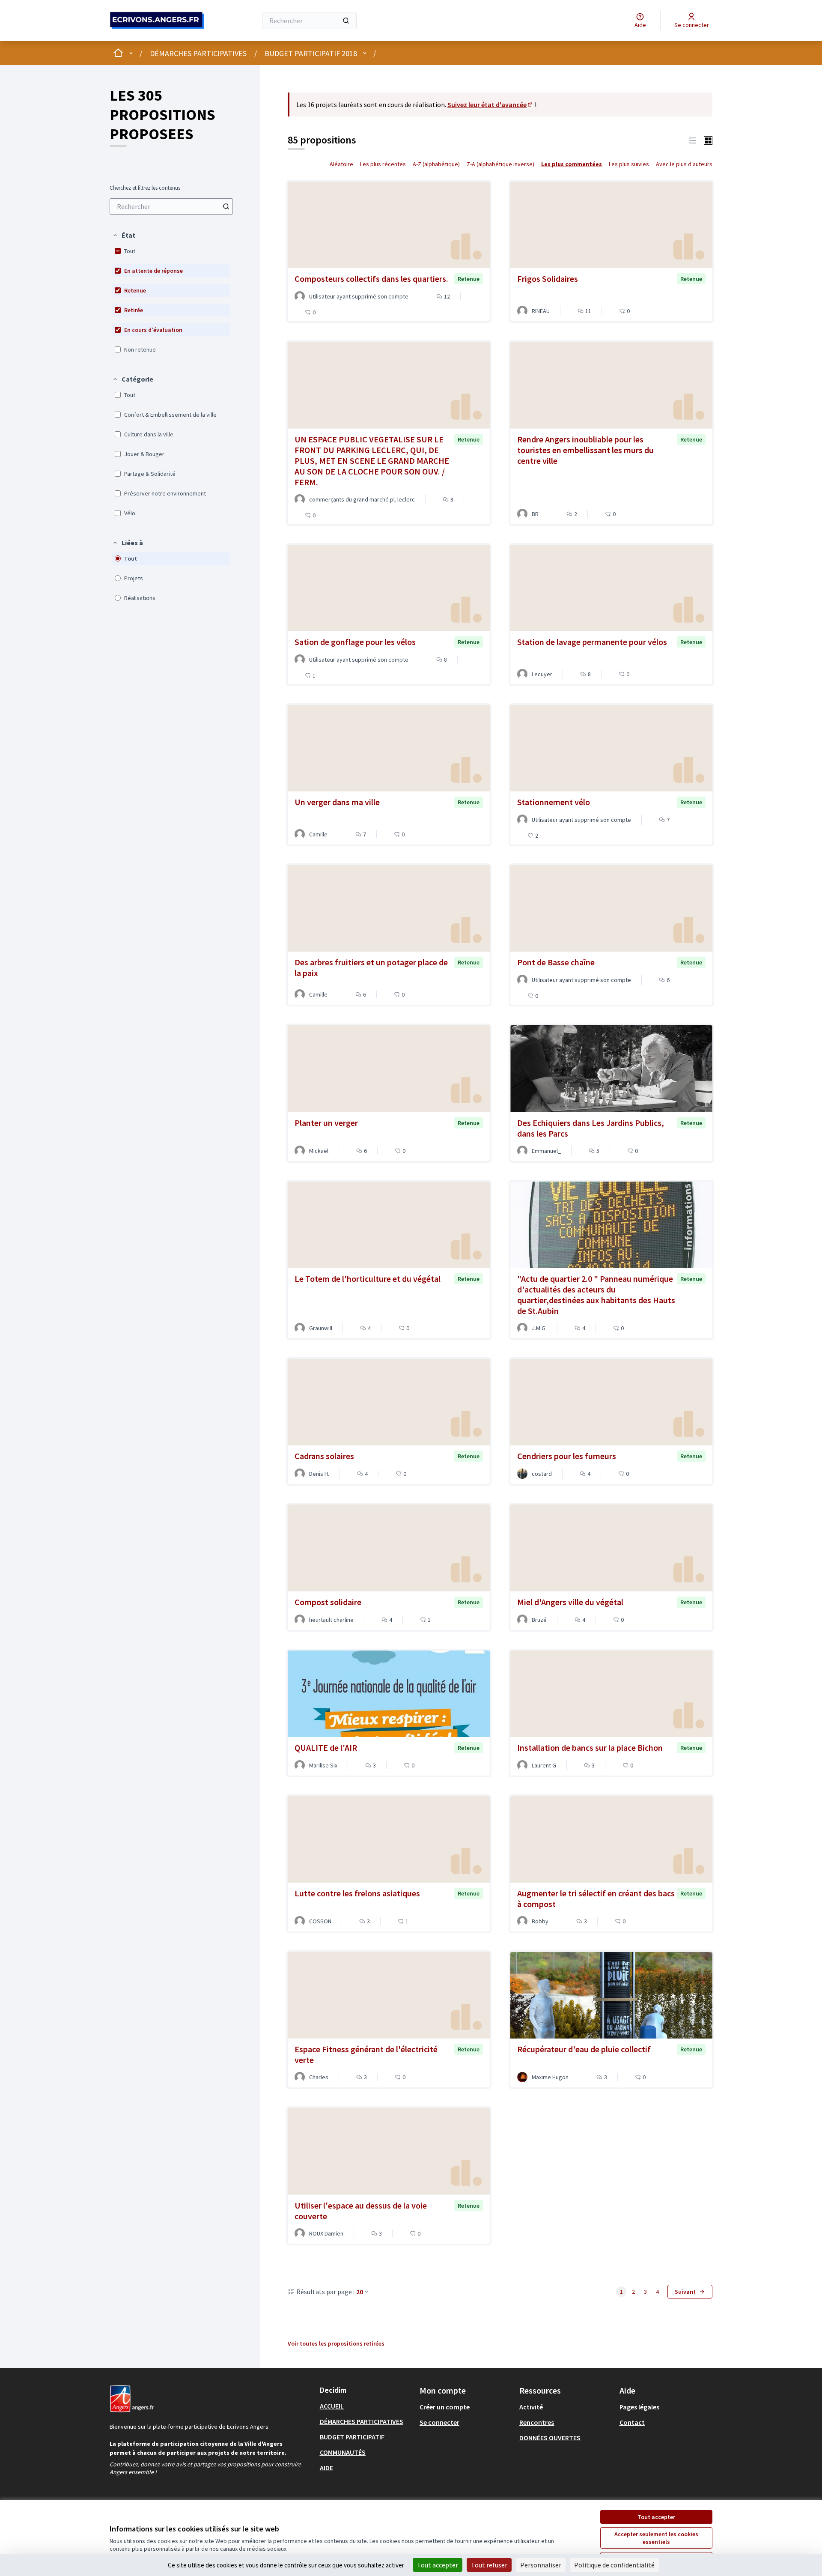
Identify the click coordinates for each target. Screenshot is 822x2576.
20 (360, 2292)
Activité (531, 2407)
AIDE (326, 2468)
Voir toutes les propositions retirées (336, 2343)
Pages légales (639, 2407)
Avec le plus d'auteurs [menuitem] (684, 164)
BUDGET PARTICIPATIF (352, 2437)
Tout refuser (489, 2565)
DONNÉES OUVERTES (550, 2438)
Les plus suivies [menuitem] (629, 164)
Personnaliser (541, 2565)
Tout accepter (656, 2517)
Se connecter (439, 2422)
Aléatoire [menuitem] (341, 164)
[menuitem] (171, 206)
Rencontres (537, 2422)
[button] (124, 235)
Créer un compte (445, 2407)
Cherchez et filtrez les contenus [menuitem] (145, 188)
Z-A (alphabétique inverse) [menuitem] (500, 164)
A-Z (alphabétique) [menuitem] (436, 164)
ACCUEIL (332, 2406)
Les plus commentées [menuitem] (572, 164)
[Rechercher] (346, 21)
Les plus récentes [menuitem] (383, 164)
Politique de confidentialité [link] (614, 2565)
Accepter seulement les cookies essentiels (656, 2538)
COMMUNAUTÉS (343, 2452)
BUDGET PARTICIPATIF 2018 (311, 53)
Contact (632, 2422)
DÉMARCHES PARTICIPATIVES (198, 53)
